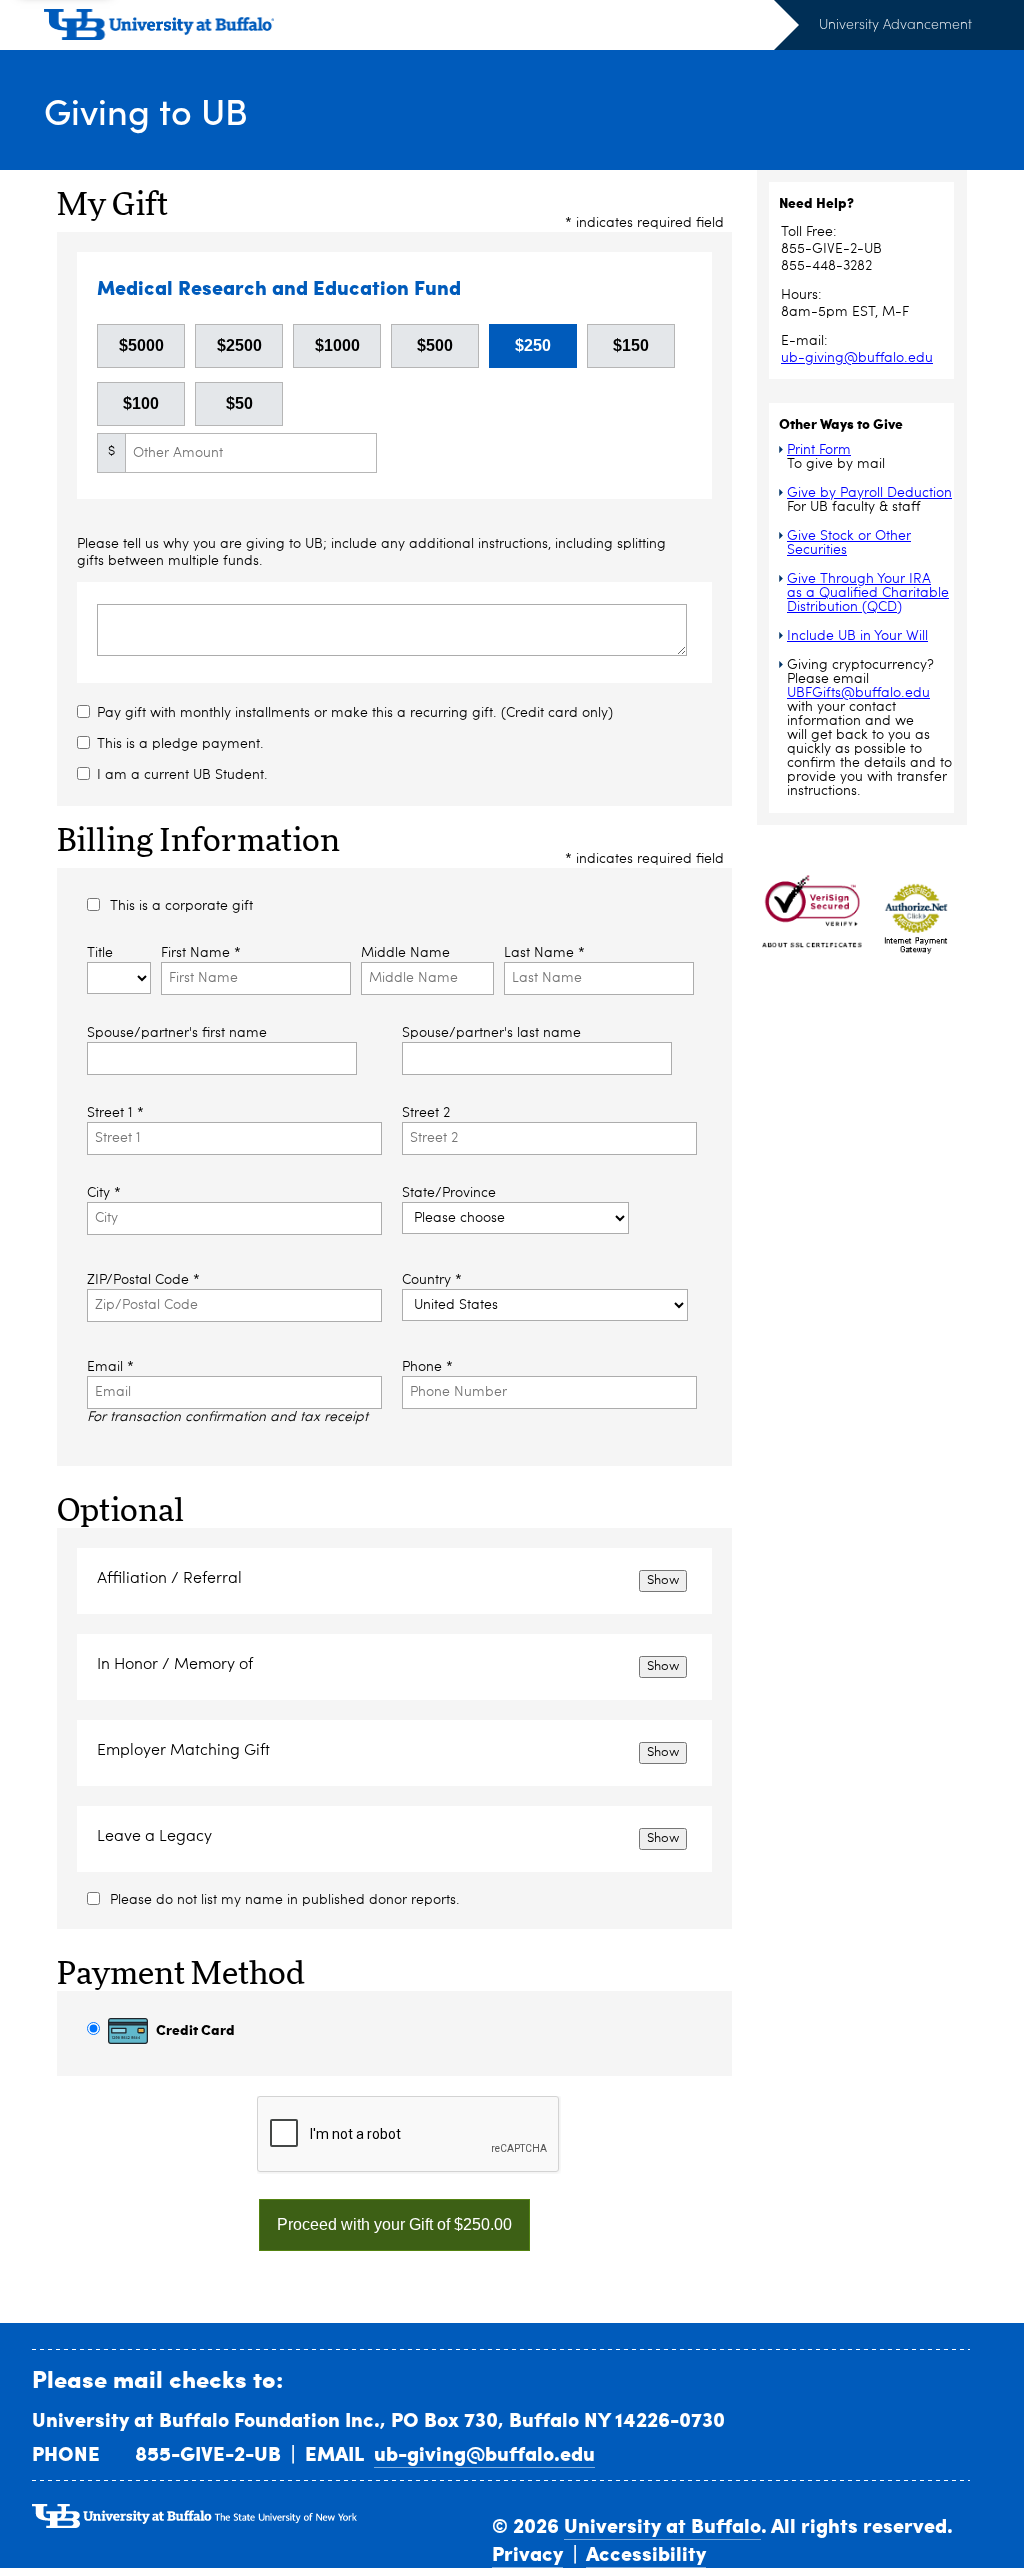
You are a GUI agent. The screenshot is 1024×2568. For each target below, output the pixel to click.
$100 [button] (141, 403)
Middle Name (405, 953)
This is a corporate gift (181, 906)
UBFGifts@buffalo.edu (858, 693)
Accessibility (646, 2553)
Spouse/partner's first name (177, 1033)
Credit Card (194, 2029)
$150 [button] (631, 345)
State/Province (449, 1193)
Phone (427, 1367)
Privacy (527, 2553)
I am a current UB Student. (182, 775)
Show (663, 1580)
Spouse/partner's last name (491, 1033)
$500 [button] (435, 345)
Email (110, 1367)
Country (432, 1280)
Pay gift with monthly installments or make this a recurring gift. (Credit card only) (355, 713)
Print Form (819, 450)
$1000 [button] (337, 345)
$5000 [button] (141, 345)
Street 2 (426, 1113)
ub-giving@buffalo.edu (857, 358)
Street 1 (115, 1113)
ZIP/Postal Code (143, 1280)
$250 (533, 345)
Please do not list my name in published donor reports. (285, 1900)
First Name (201, 953)
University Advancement (895, 23)
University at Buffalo (662, 2525)
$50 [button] (239, 403)
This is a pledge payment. (180, 744)
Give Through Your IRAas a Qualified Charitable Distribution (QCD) (868, 593)
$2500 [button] (239, 345)
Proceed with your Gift (394, 2224)
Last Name (544, 953)
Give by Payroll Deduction (869, 493)
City (104, 1193)
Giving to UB (146, 110)
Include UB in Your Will (857, 636)
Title (100, 953)
